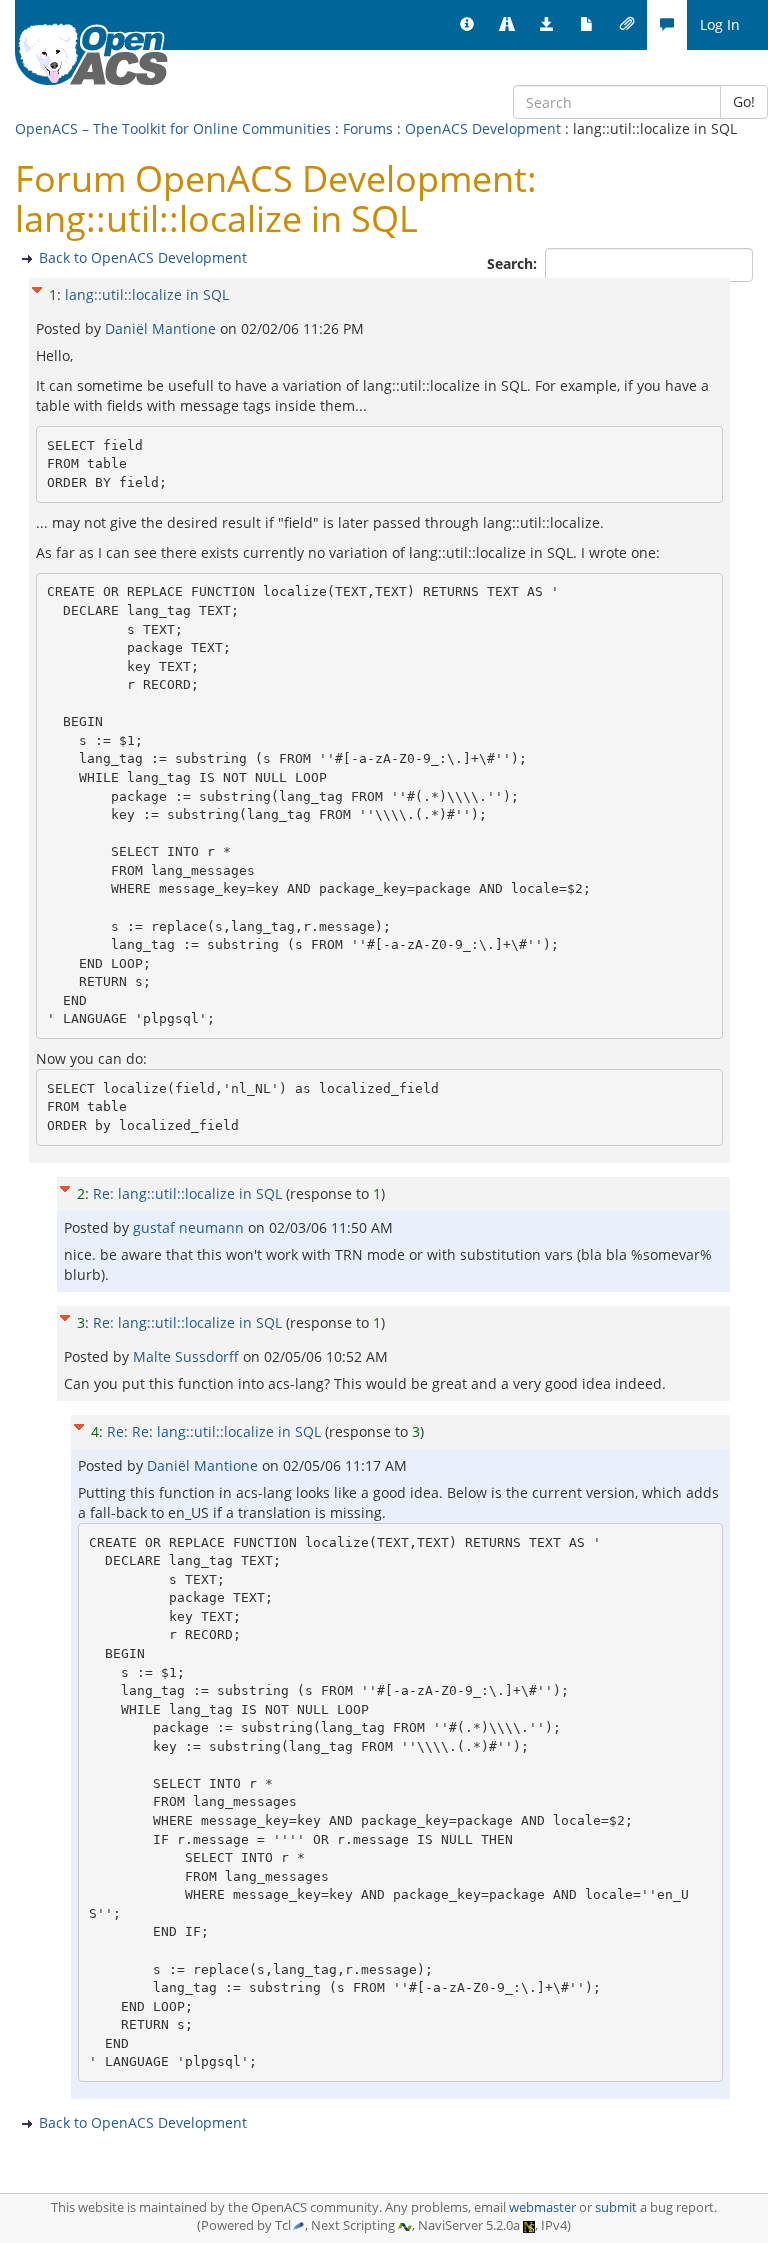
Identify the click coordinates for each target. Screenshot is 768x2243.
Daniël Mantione (162, 328)
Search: (514, 263)
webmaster (542, 2207)
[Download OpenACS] (547, 25)
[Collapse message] (37, 287)
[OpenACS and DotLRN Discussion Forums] (667, 25)
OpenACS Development (483, 128)
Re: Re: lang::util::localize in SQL (214, 1431)
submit (616, 2207)
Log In (720, 24)
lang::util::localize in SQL (147, 294)
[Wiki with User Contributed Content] (627, 25)
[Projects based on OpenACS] (507, 25)
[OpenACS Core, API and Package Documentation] (587, 25)
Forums (368, 128)
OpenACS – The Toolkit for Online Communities (173, 128)
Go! (744, 101)
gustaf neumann (190, 1227)
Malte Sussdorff (188, 1356)
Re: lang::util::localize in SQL (187, 1193)
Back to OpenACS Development (143, 257)
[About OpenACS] (467, 25)
